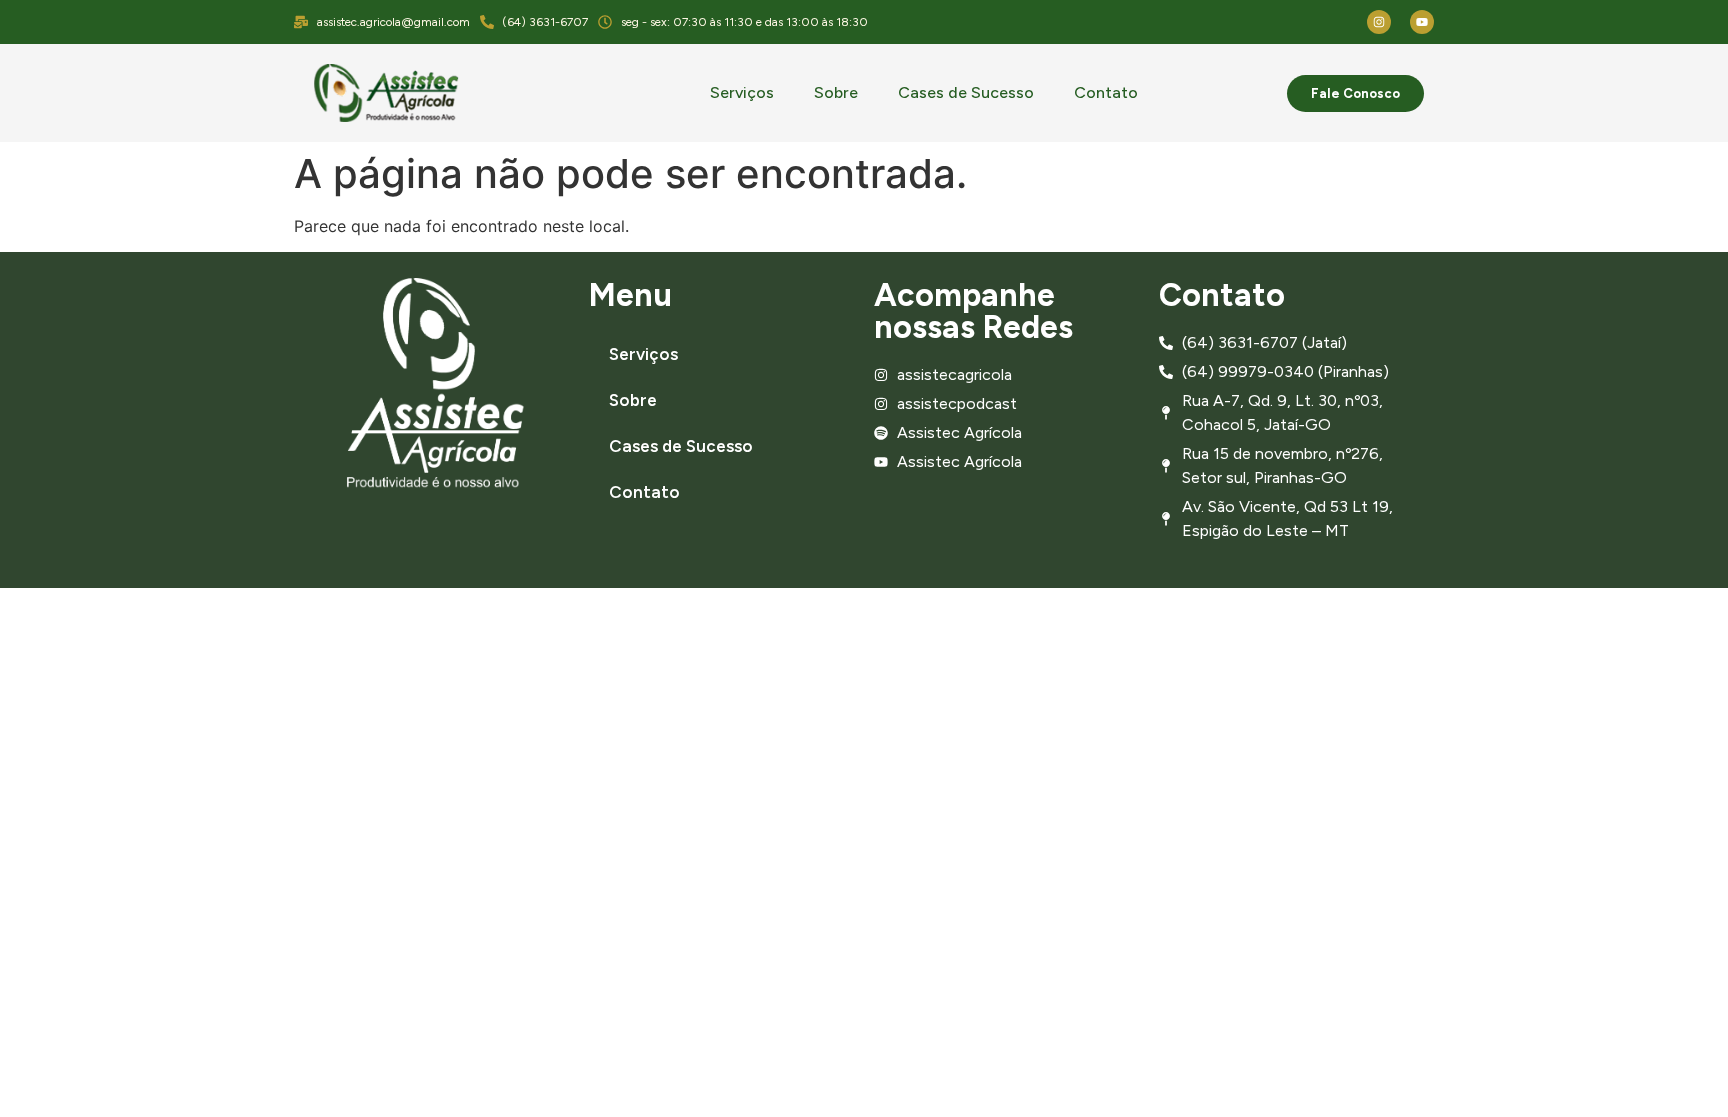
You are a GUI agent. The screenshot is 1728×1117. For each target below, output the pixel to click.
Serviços (742, 92)
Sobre (836, 92)
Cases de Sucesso (966, 92)
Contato (1106, 92)
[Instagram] (1379, 22)
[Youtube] (1422, 22)
